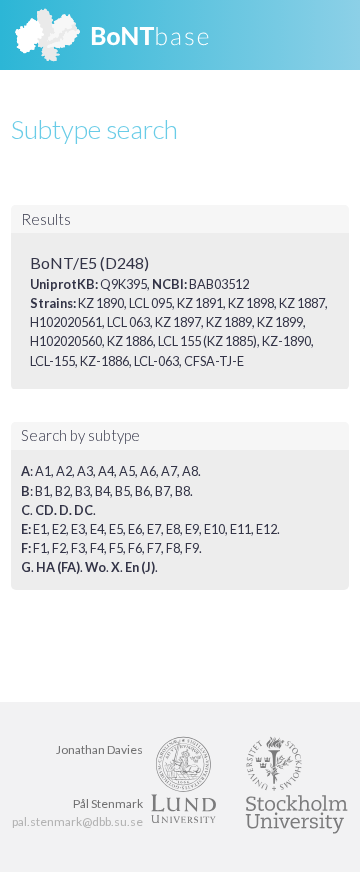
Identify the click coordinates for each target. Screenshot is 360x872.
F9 (192, 548)
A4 (106, 471)
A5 (127, 471)
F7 (154, 548)
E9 (192, 529)
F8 (173, 548)
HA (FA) (58, 567)
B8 (182, 491)
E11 (240, 529)
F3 (78, 548)
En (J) (140, 567)
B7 (162, 491)
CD (44, 510)
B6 (142, 491)
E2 (59, 529)
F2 (59, 548)
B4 (102, 491)
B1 (42, 491)
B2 (62, 491)
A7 (169, 471)
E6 (135, 529)
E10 (214, 529)
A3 (85, 471)
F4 (97, 548)
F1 (40, 548)
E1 (40, 529)
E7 (154, 529)
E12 (266, 529)
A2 (64, 471)
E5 (116, 529)
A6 (148, 471)
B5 (122, 491)
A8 (190, 471)
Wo (95, 567)
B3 (82, 491)
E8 (173, 529)
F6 (135, 548)
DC (83, 510)
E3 (78, 529)
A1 (43, 471)
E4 (97, 529)
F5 (116, 548)
